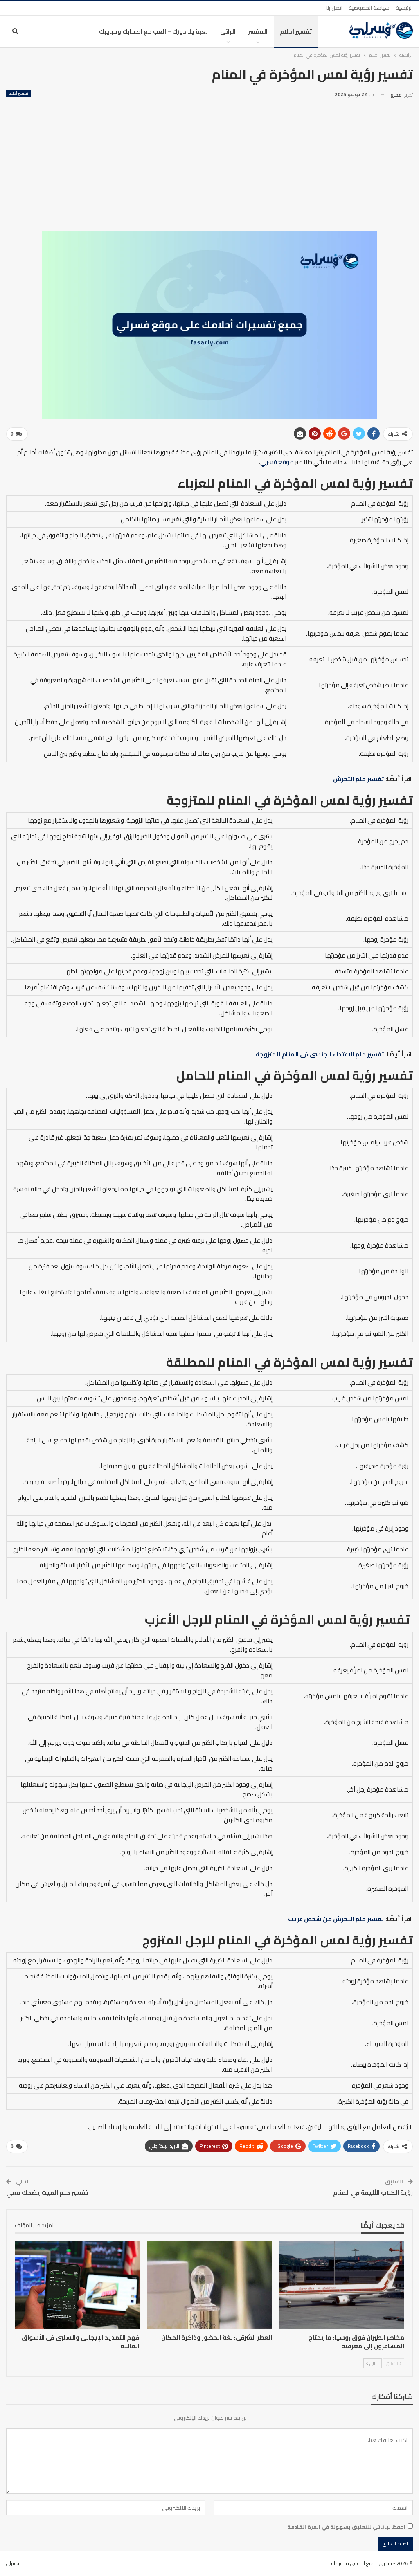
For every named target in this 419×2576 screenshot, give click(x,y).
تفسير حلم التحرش (359, 779)
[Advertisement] (209, 162)
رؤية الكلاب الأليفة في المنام (373, 2193)
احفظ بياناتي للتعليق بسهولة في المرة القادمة (346, 2527)
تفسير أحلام (296, 31)
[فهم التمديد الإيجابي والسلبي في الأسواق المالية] (77, 2285)
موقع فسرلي (277, 462)
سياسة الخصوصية (369, 8)
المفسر (258, 31)
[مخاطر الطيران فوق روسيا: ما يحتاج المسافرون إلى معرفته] (342, 2285)
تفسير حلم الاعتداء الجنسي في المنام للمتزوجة (320, 1054)
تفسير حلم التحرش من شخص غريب (336, 1919)
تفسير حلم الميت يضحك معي (47, 2193)
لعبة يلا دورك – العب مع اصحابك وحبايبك (153, 31)
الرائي (228, 31)
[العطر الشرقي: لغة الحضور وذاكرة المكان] (209, 2285)
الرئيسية (404, 8)
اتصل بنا (334, 8)
